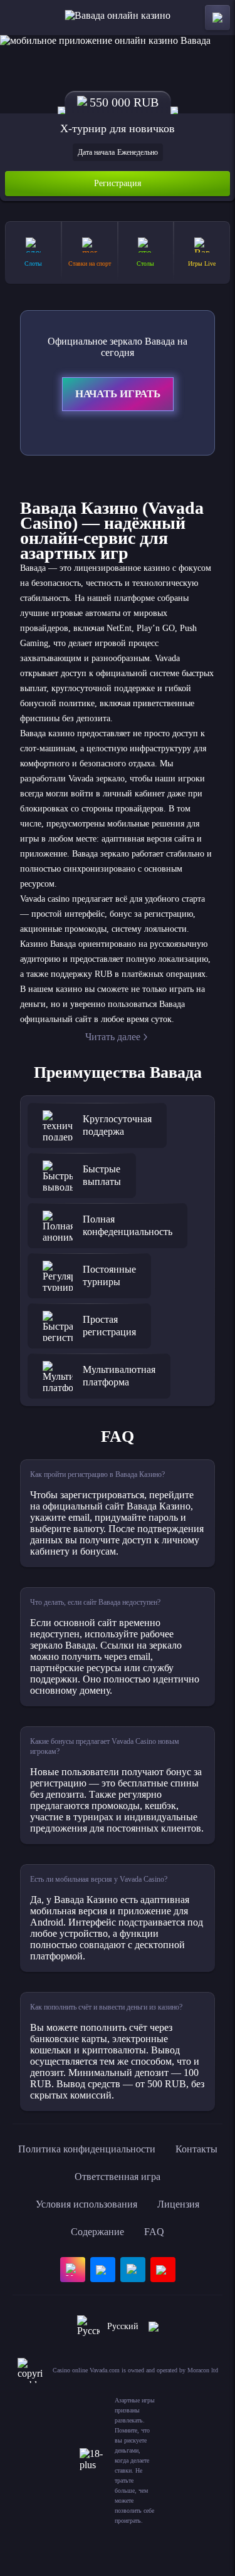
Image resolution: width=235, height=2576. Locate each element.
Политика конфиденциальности (87, 2149)
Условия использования (86, 2204)
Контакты (196, 2149)
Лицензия (178, 2204)
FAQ (154, 2232)
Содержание (97, 2232)
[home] (118, 18)
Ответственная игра (118, 2177)
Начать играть (118, 394)
